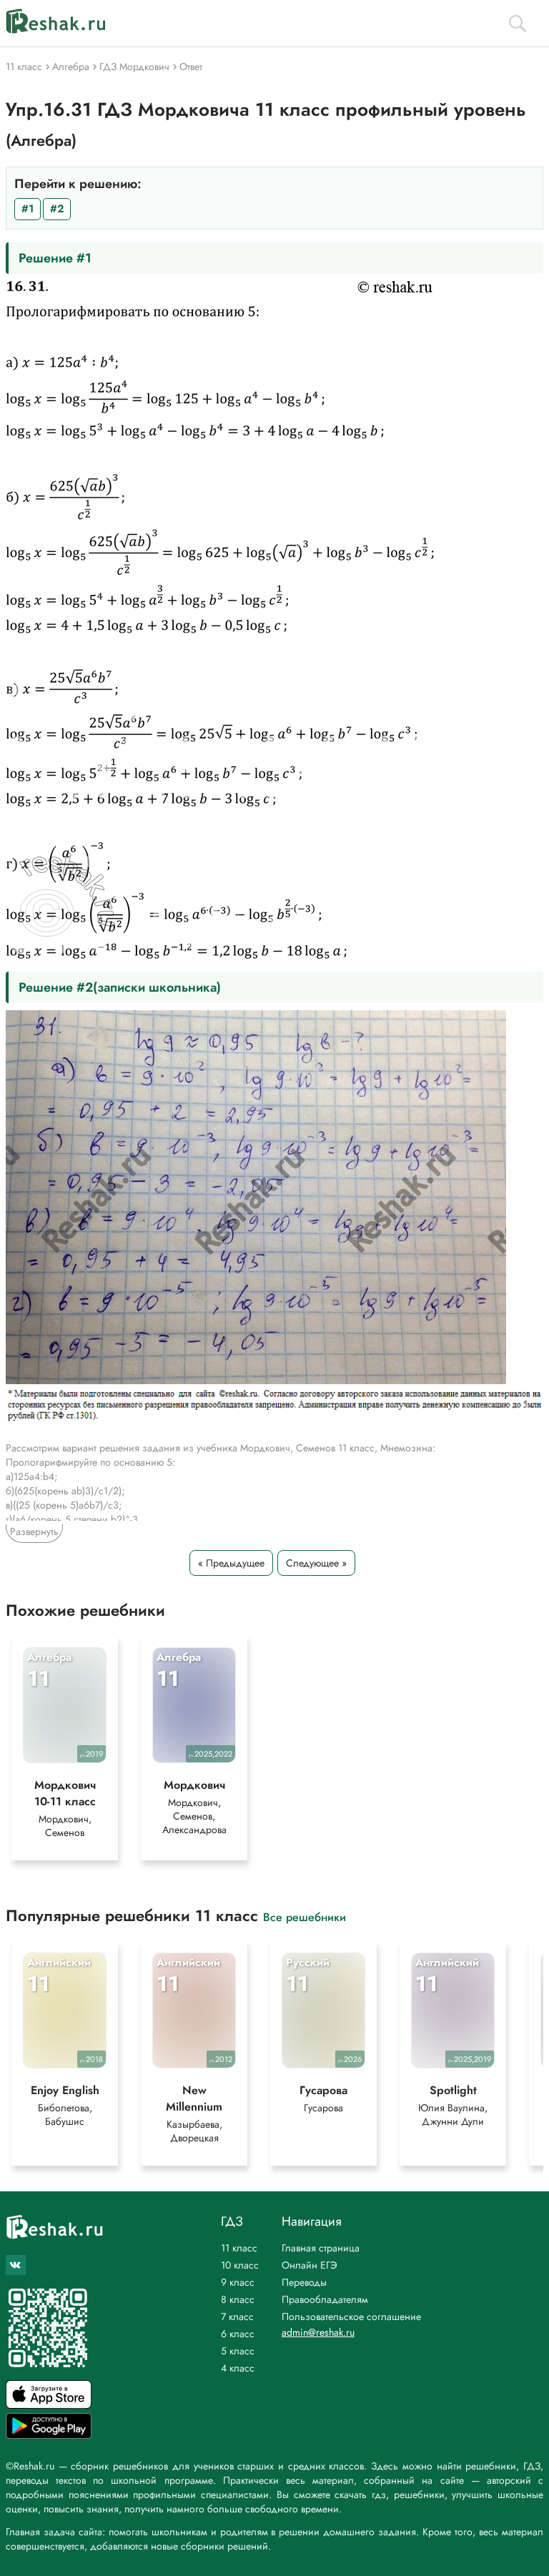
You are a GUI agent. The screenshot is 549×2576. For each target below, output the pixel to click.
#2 (57, 209)
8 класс (238, 2299)
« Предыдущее (231, 1563)
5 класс (238, 2351)
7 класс (237, 2316)
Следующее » (316, 1563)
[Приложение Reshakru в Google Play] (49, 2435)
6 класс (238, 2334)
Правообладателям (325, 2299)
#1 (28, 209)
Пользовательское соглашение (351, 2316)
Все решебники (305, 1916)
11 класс (239, 2248)
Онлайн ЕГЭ (310, 2265)
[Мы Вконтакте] (16, 2265)
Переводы (304, 2282)
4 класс (238, 2368)
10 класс (240, 2265)
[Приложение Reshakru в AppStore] (49, 2405)
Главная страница (321, 2248)
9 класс (238, 2282)
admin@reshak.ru (318, 2332)
